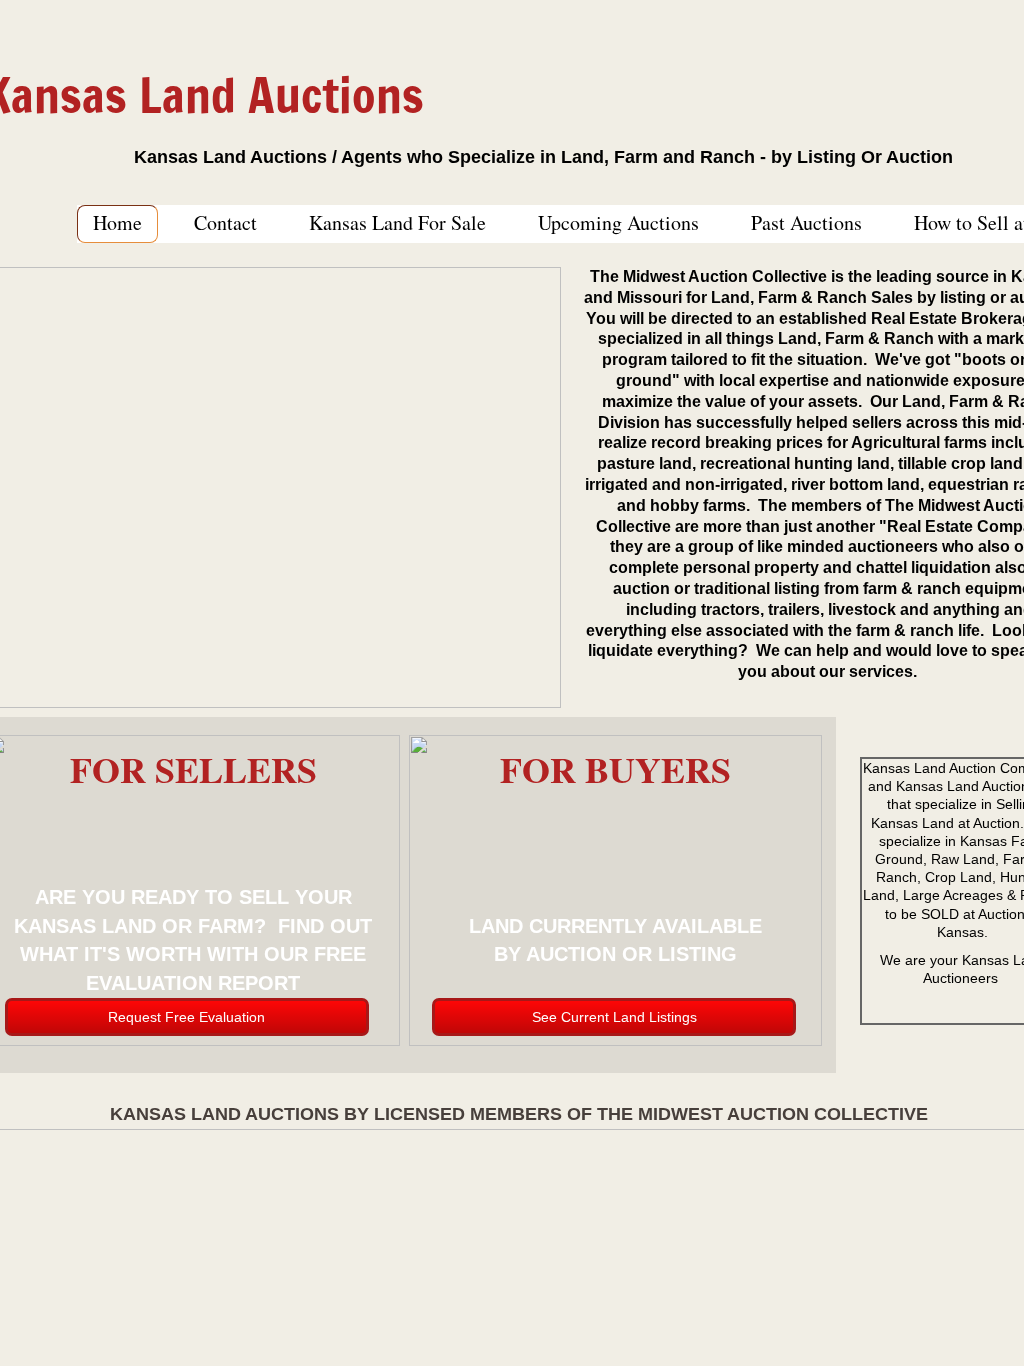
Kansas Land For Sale (397, 222)
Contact (225, 222)
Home (117, 222)
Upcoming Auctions (618, 222)
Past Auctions (806, 222)
